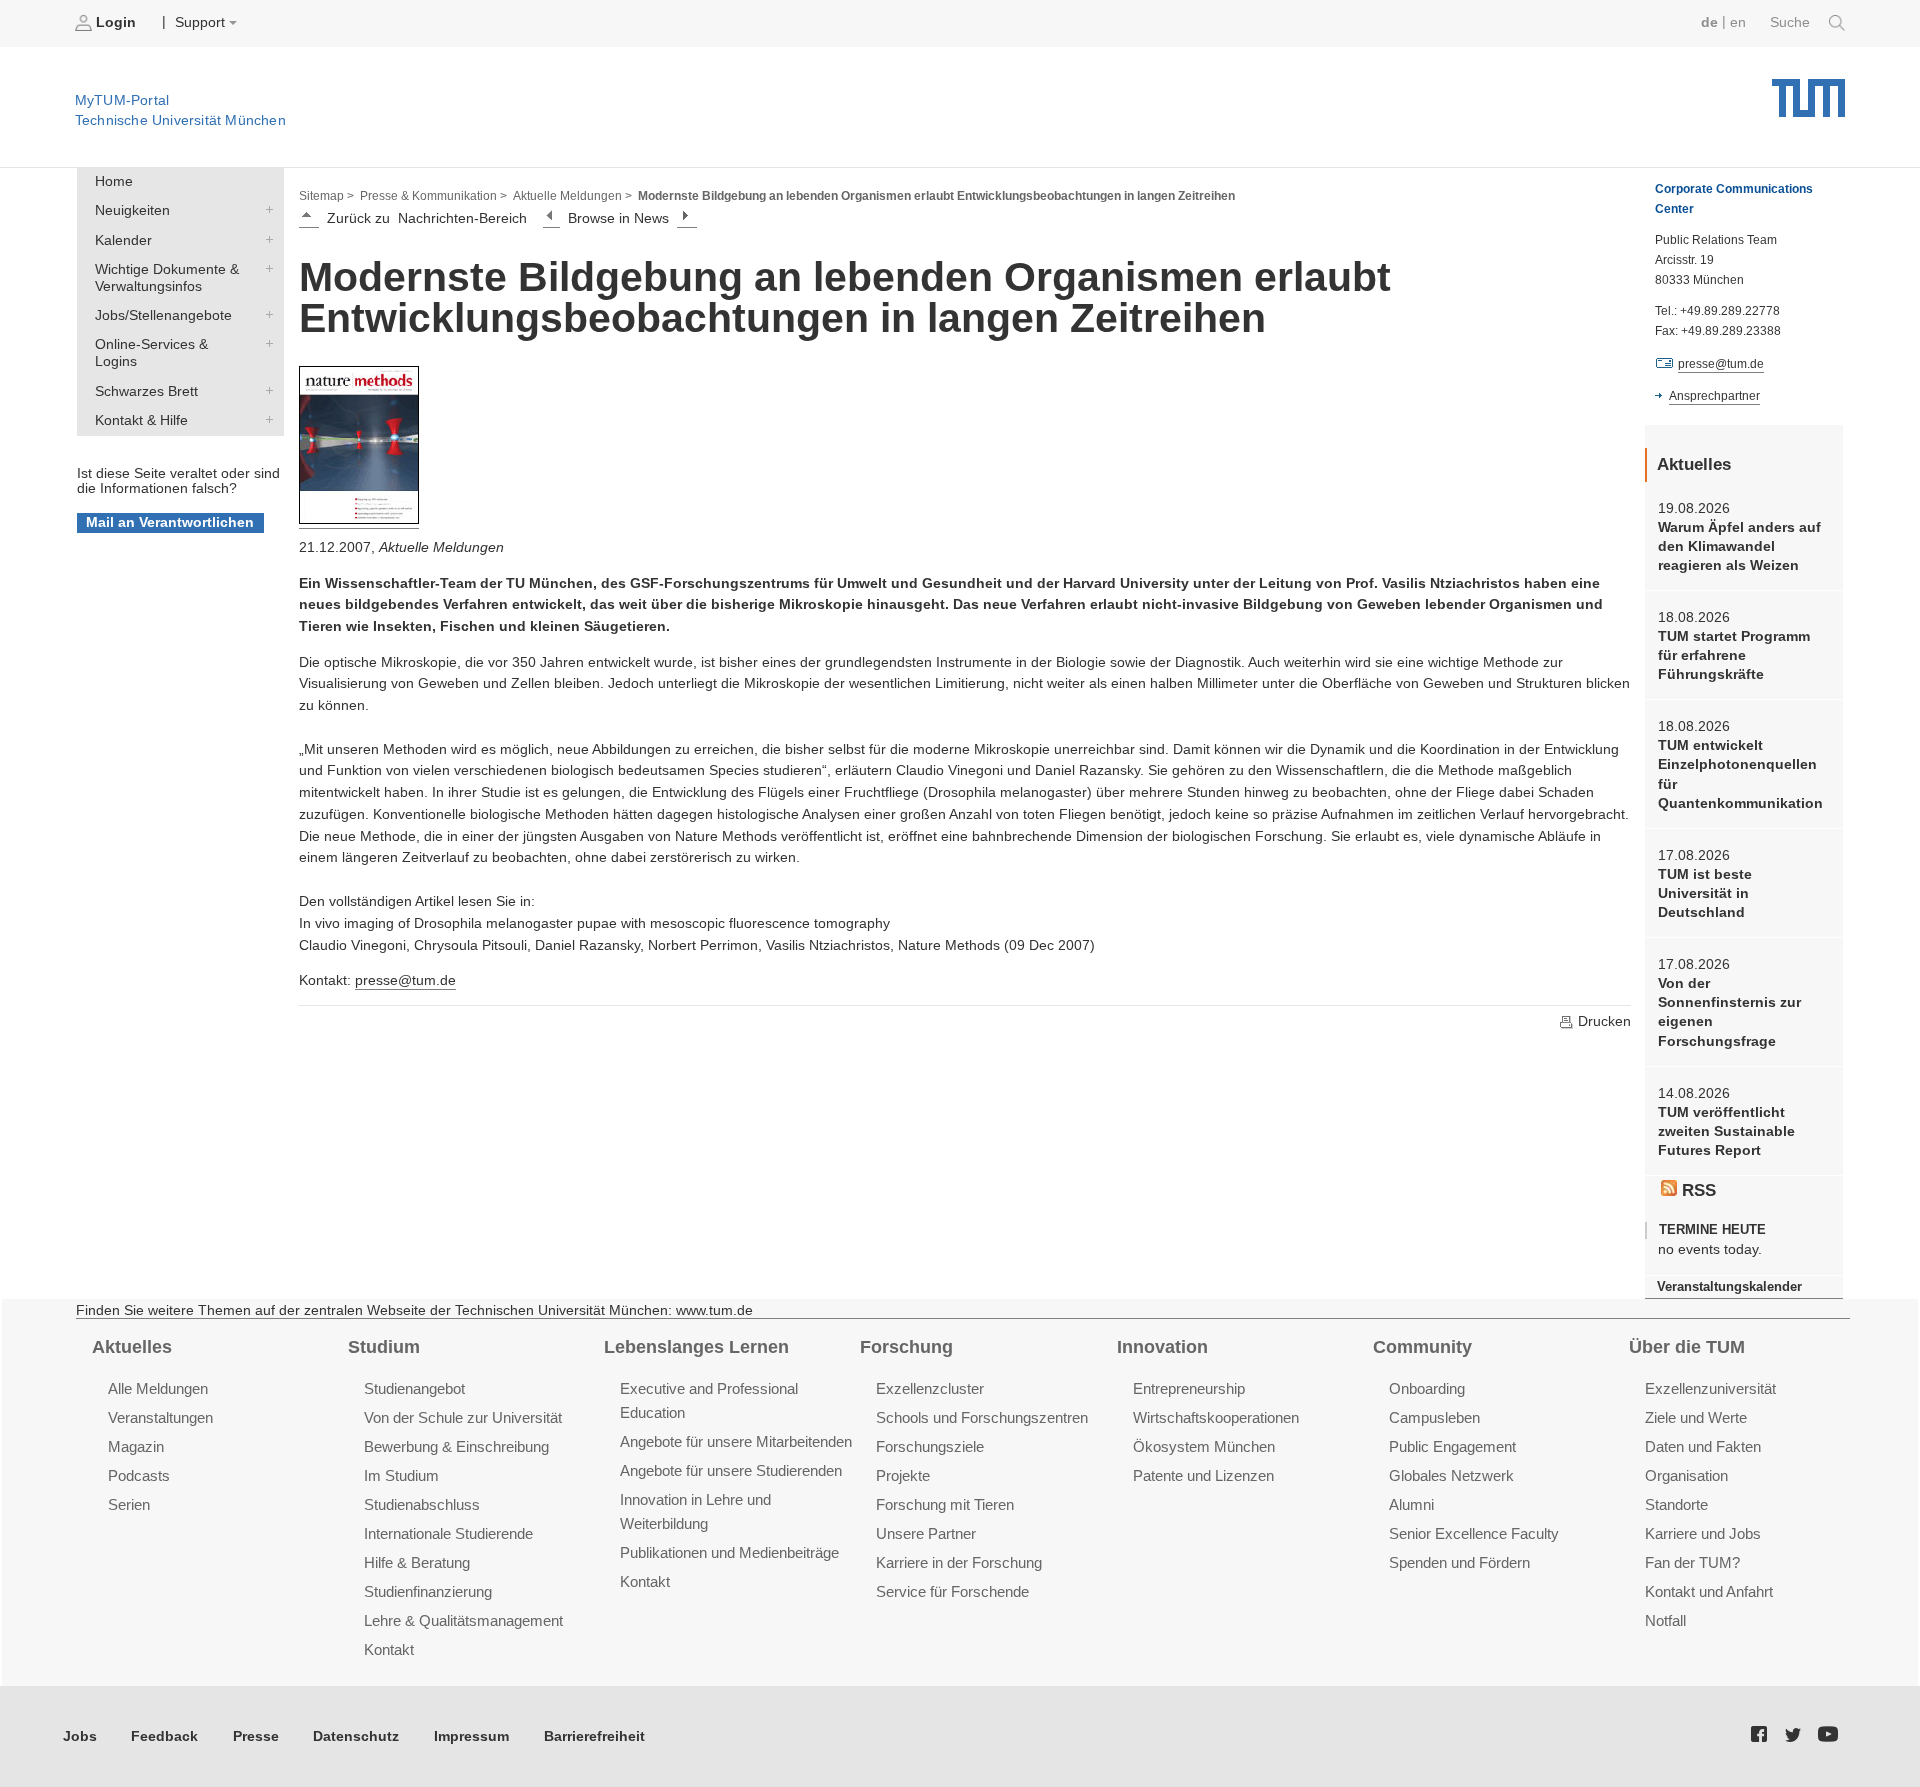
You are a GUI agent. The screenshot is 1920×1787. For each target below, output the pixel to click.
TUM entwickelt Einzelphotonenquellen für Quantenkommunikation (1740, 774)
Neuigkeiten (265, 210)
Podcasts (139, 1475)
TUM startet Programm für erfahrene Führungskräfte (1734, 656)
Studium (384, 1347)
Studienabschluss (422, 1504)
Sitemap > (326, 196)
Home (114, 181)
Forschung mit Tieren (945, 1504)
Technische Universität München (1808, 90)
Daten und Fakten (1703, 1446)
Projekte (903, 1475)
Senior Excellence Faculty (1474, 1533)
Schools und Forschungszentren (982, 1417)
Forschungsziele (930, 1446)
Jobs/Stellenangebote (265, 315)
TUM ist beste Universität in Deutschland (1705, 894)
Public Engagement (1452, 1446)
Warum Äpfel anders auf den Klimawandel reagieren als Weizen (1739, 547)
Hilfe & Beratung (417, 1562)
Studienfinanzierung (428, 1591)
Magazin (136, 1446)
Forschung (906, 1347)
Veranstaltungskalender (1729, 1286)
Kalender (265, 239)
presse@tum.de (405, 980)
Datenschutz (356, 1736)
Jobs (80, 1736)
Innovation (1162, 1347)
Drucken (1602, 1021)
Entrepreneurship (1189, 1388)
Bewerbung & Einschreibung (456, 1446)
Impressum (471, 1736)
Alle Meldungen (158, 1388)
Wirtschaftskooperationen (1216, 1417)
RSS (1696, 1190)
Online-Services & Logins (265, 344)
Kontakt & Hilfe (265, 419)
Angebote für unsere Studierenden (731, 1470)
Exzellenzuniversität (1710, 1388)
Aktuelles (132, 1347)
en (1738, 22)
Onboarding (1427, 1388)
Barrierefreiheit (594, 1736)
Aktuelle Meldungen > (572, 196)
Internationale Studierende (448, 1533)
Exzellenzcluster (930, 1388)
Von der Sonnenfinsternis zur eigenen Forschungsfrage (1729, 1012)
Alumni (1411, 1504)
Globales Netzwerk (1451, 1475)
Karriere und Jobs (1703, 1533)
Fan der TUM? (1692, 1562)
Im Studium (401, 1475)
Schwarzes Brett (265, 390)
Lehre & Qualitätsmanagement (463, 1620)
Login (116, 22)
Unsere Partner (926, 1533)
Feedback (164, 1736)
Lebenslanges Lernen (696, 1347)
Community (1422, 1347)
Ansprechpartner (1714, 396)
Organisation (1686, 1475)
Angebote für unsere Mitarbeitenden (736, 1441)
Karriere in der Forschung (959, 1562)
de (1709, 22)
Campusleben (1434, 1417)
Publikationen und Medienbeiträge (729, 1552)
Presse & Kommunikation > (433, 196)
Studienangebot (414, 1388)
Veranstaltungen (160, 1417)
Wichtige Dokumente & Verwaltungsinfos (265, 268)
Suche (1792, 22)
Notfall (1665, 1620)
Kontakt (389, 1649)
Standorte (1676, 1504)
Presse (256, 1736)
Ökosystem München (1204, 1446)
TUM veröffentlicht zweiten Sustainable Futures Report (1726, 1132)
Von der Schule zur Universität (463, 1417)
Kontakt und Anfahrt (1709, 1591)
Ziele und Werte (1696, 1417)
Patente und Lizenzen (1203, 1475)
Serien (129, 1504)
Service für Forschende (952, 1591)
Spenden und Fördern (1459, 1562)
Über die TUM (1687, 1347)
